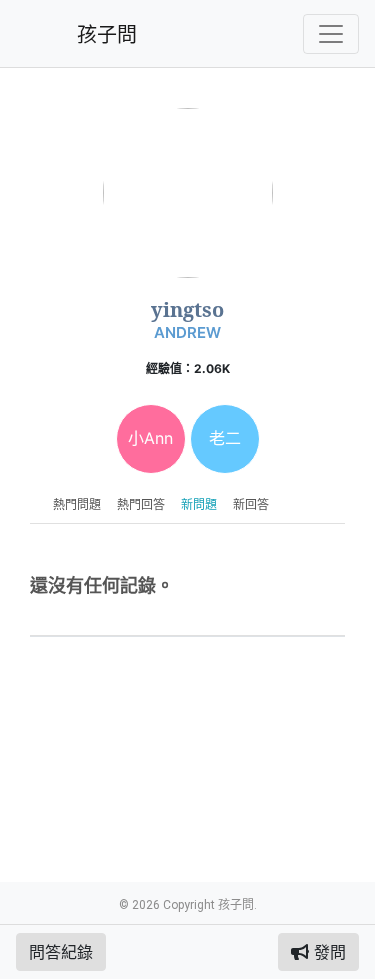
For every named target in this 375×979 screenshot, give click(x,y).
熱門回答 (141, 504)
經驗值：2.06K (188, 368)
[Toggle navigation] (331, 34)
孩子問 (107, 35)
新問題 (199, 504)
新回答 (251, 504)
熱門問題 (77, 504)
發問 (327, 952)
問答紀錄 (61, 952)
